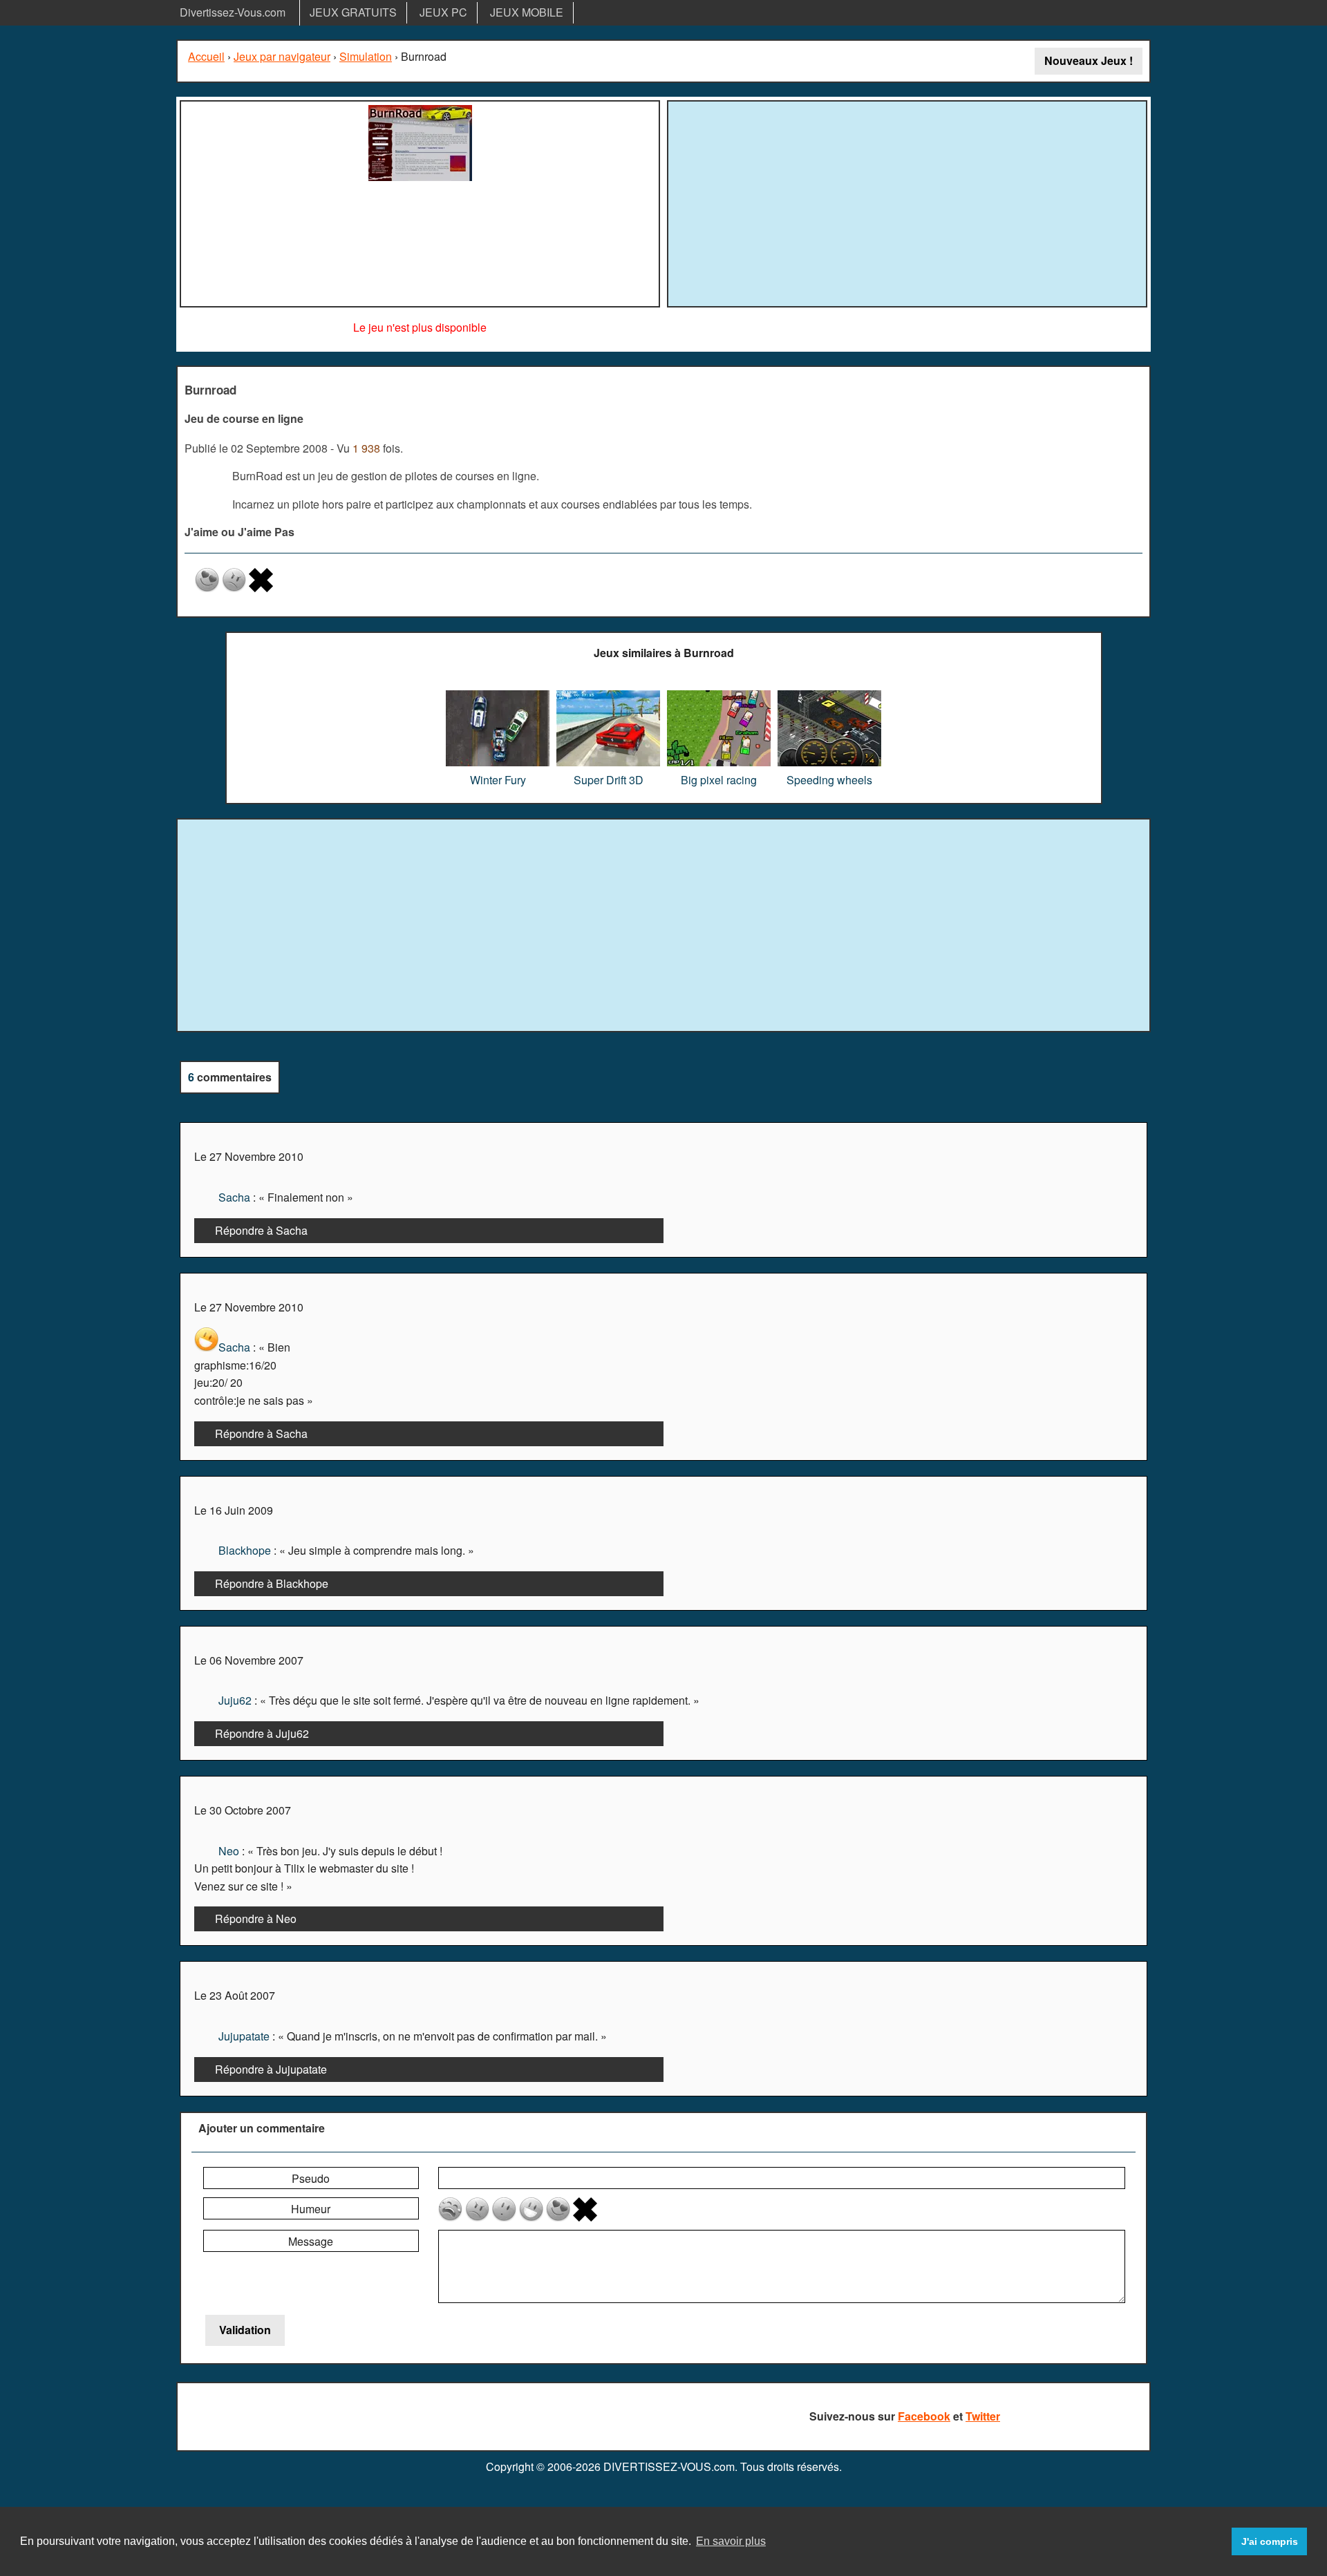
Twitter (983, 2416)
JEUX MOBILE (527, 12)
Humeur (311, 2209)
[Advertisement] (907, 202)
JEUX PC (443, 12)
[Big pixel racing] (719, 695)
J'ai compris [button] (1270, 2541)
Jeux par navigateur (282, 56)
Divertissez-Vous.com (233, 12)
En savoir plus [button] (731, 2541)
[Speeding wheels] (829, 695)
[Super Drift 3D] (608, 695)
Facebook (924, 2416)
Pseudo (311, 2178)
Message (311, 2241)
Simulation (366, 56)
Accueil (206, 56)
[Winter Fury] (498, 695)
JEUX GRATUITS (353, 12)
